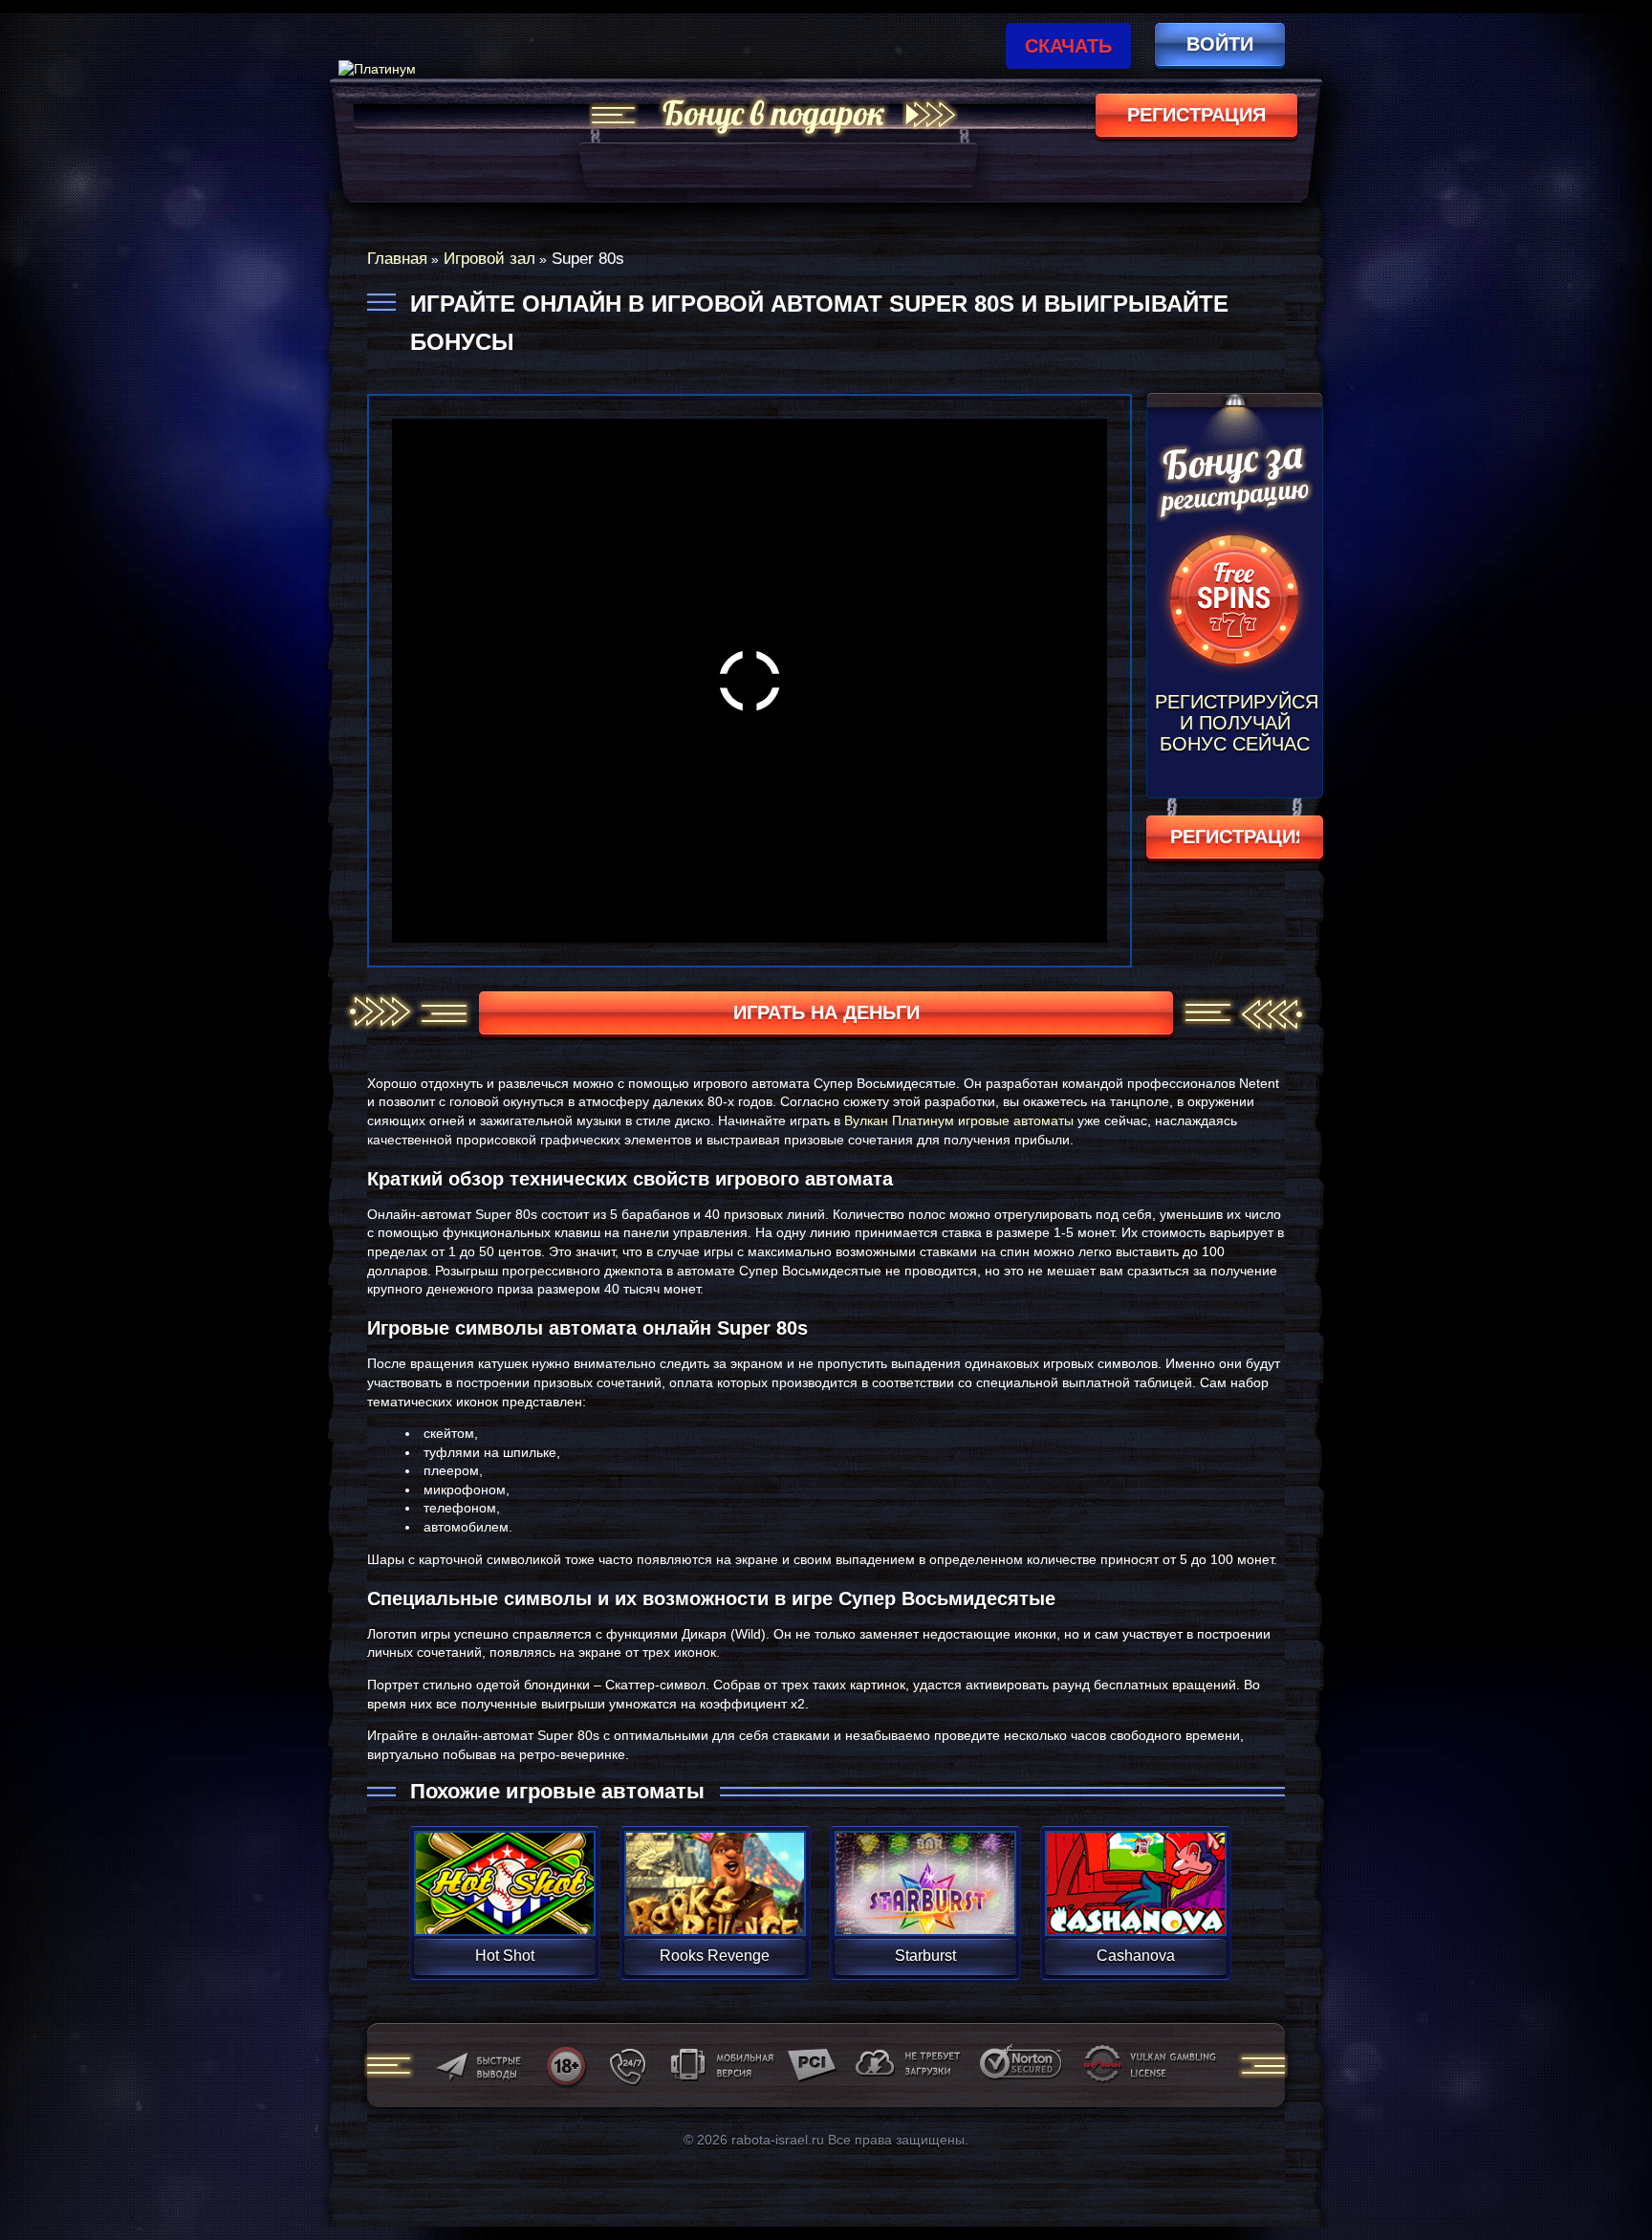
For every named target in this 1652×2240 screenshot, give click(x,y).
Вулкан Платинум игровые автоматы (959, 1120)
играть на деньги (826, 1012)
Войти (1220, 44)
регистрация (1196, 115)
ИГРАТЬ (504, 1871)
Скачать (1068, 46)
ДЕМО (504, 1906)
